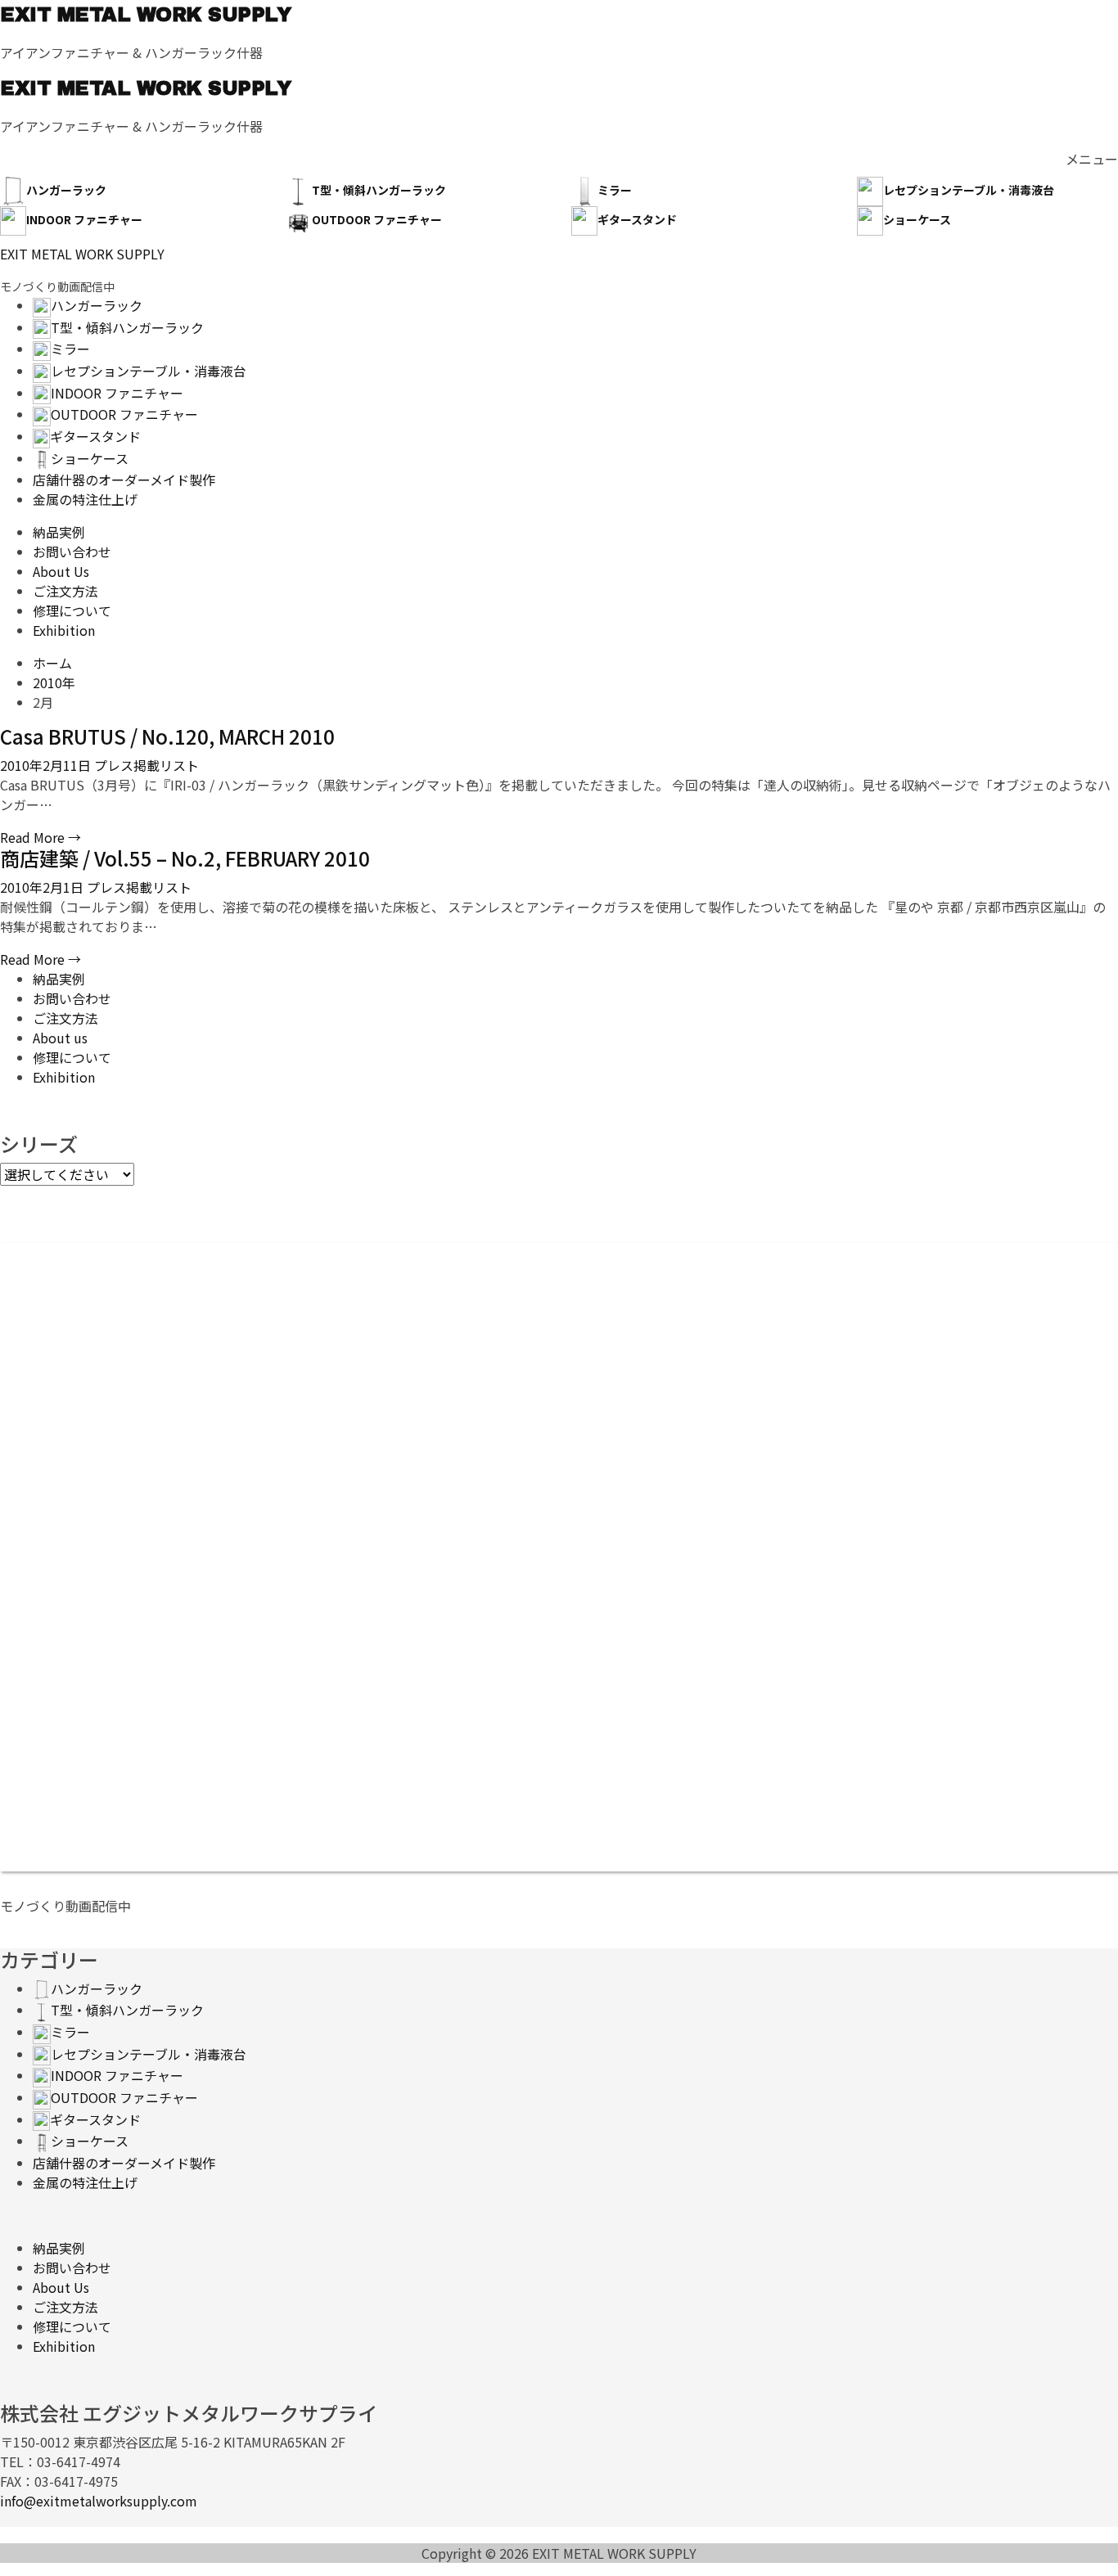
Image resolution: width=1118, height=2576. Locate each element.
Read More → (41, 837)
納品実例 (59, 979)
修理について (72, 1057)
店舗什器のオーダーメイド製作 (124, 2163)
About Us (61, 2287)
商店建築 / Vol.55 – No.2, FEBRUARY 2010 (185, 858)
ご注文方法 (65, 1018)
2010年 (54, 682)
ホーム (52, 663)
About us (60, 1038)
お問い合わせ (72, 998)
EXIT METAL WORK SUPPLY (145, 15)
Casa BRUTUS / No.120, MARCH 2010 (167, 736)
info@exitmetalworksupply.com (99, 2501)
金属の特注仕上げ (85, 2182)
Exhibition (64, 1077)
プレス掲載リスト (145, 765)
